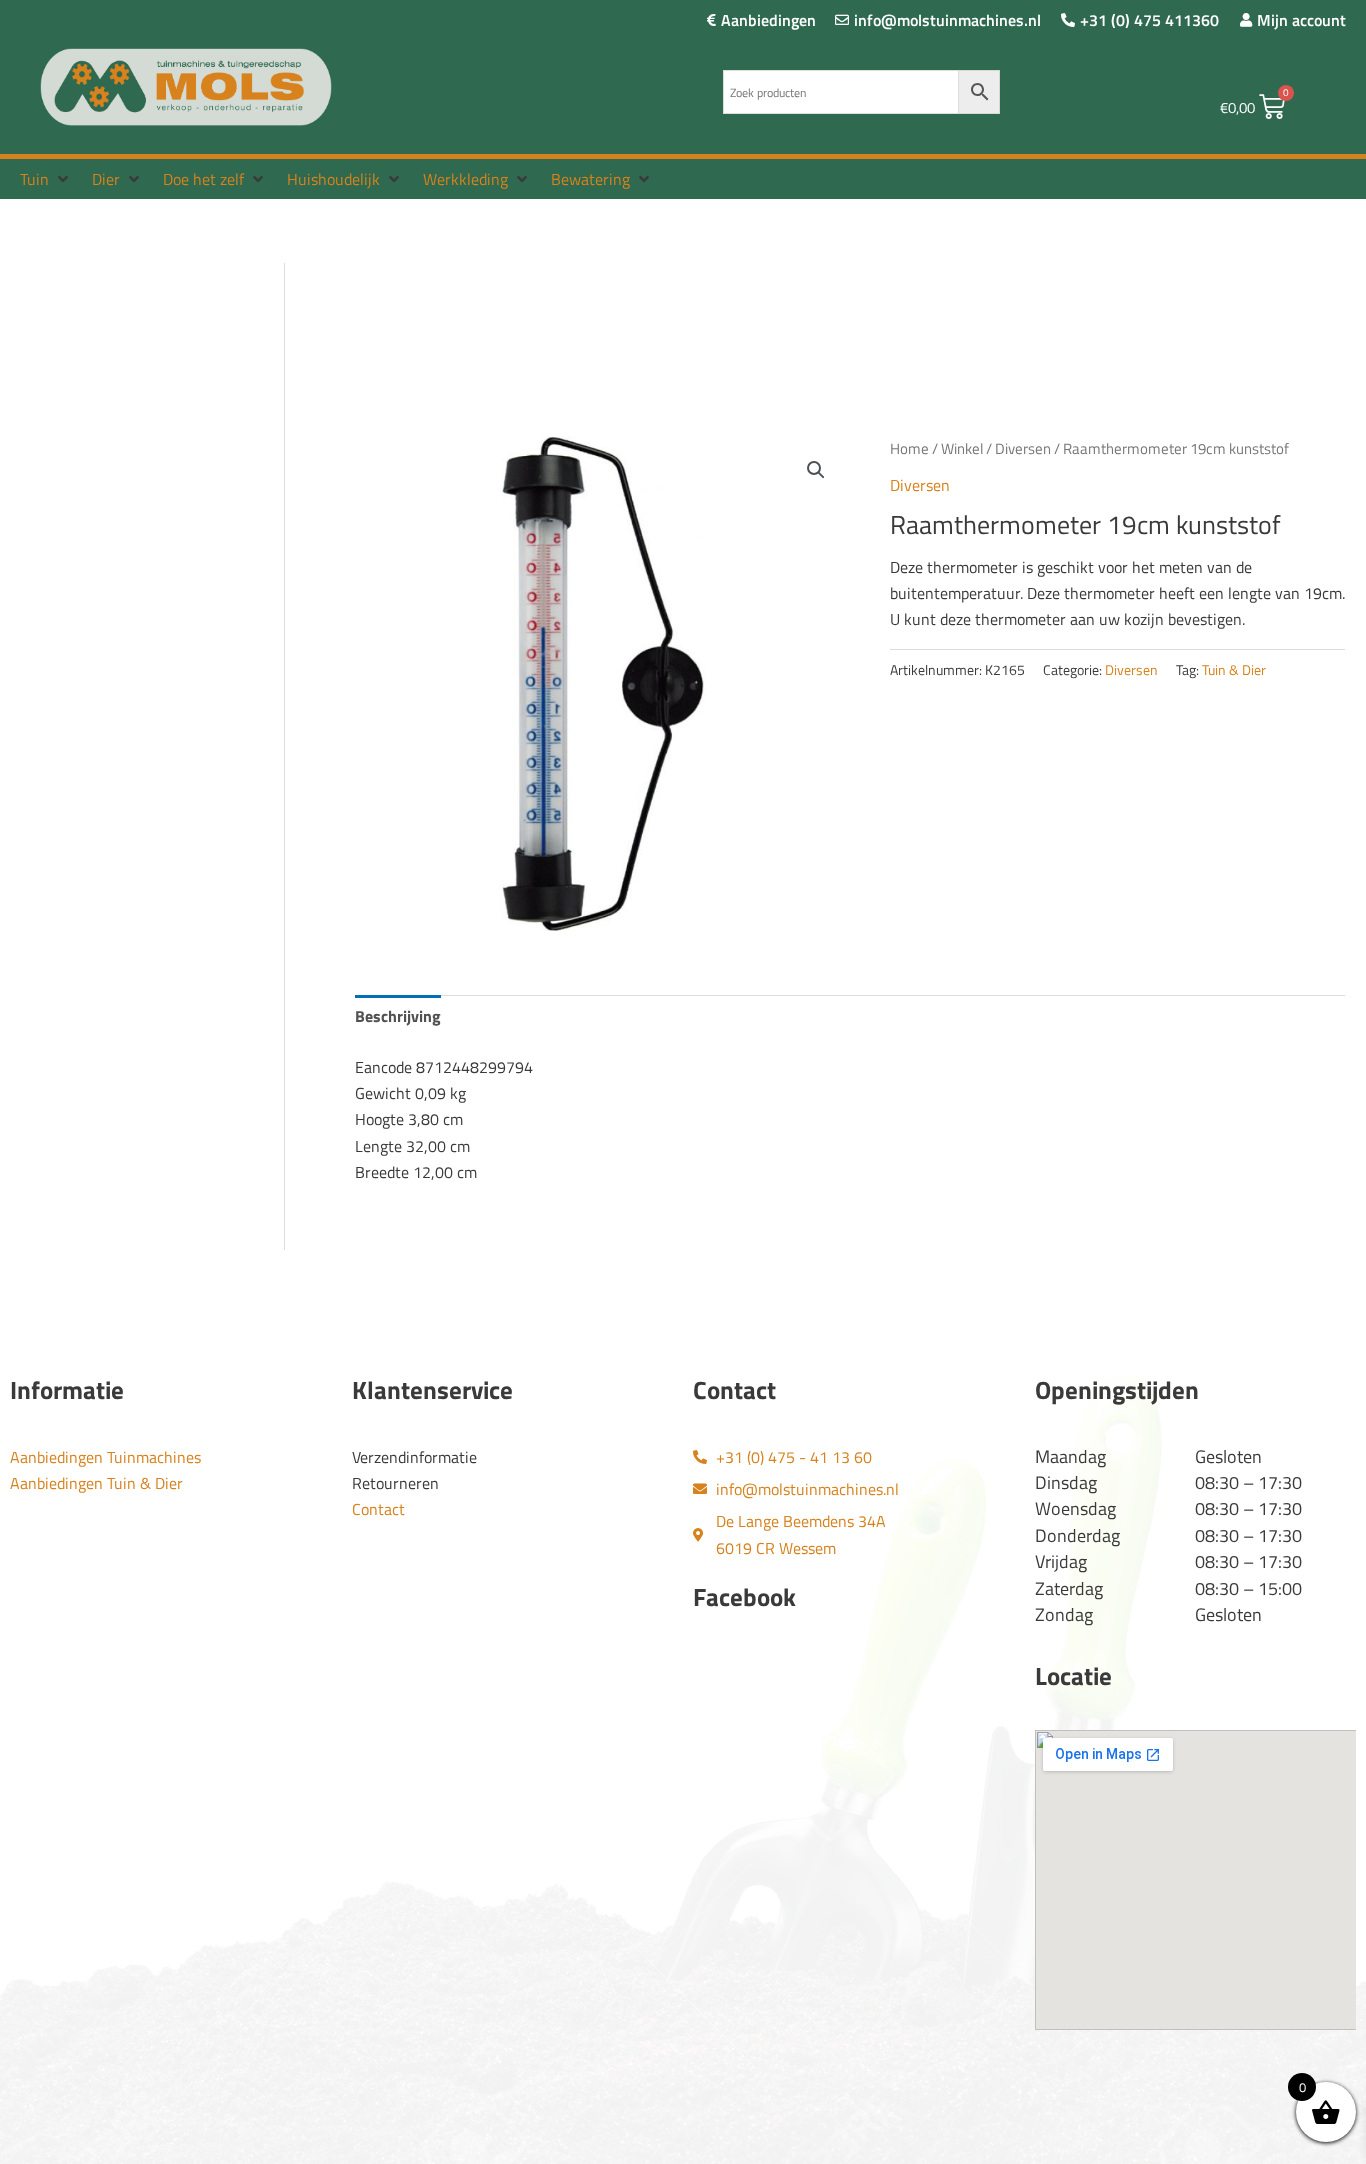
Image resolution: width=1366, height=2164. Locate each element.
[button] (46, 179)
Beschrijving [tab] (398, 1016)
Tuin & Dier (1234, 670)
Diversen (1023, 448)
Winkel (962, 448)
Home (909, 448)
